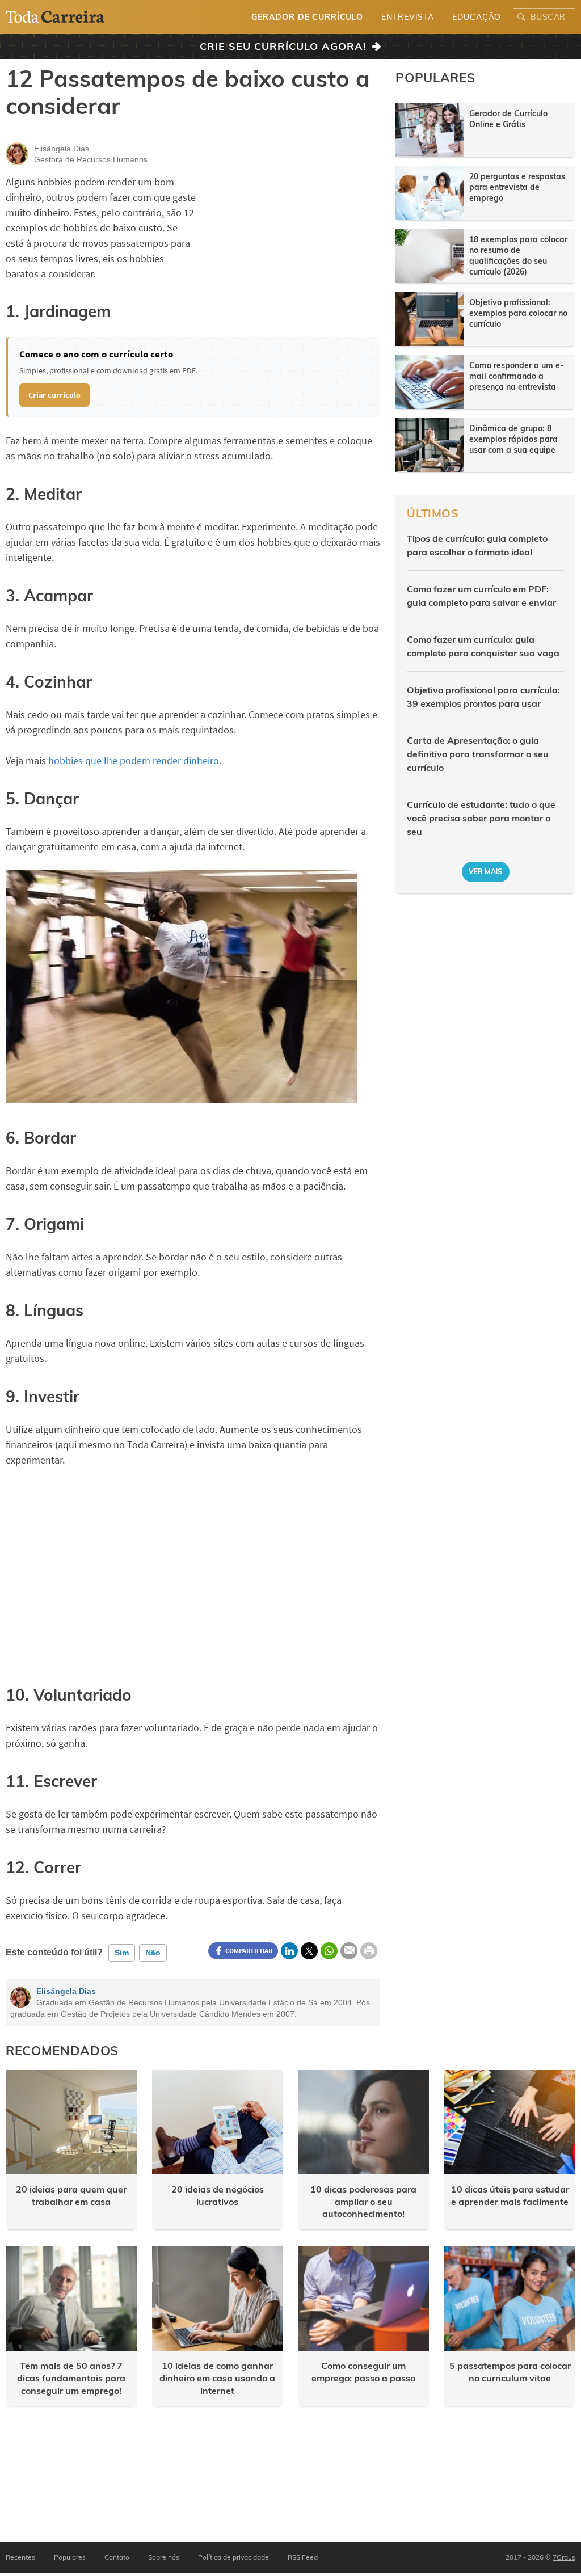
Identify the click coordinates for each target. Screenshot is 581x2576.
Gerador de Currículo (307, 17)
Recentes (20, 2557)
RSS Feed (303, 2557)
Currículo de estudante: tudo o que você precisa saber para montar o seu (481, 818)
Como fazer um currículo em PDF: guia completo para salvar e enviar (481, 596)
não (153, 1953)
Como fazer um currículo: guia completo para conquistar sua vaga (483, 646)
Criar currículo (54, 395)
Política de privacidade (233, 2557)
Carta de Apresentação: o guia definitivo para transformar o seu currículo (478, 754)
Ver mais (486, 872)
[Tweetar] (309, 1951)
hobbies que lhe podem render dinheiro (134, 760)
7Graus (564, 2557)
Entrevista (407, 17)
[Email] (349, 1951)
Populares (70, 2557)
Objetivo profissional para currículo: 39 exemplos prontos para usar (483, 697)
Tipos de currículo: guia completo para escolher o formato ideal (477, 545)
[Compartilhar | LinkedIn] (289, 1951)
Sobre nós (164, 2557)
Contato (117, 2557)
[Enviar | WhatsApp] (329, 1951)
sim (122, 1953)
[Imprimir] (369, 1951)
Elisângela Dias (66, 1991)
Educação (477, 17)
